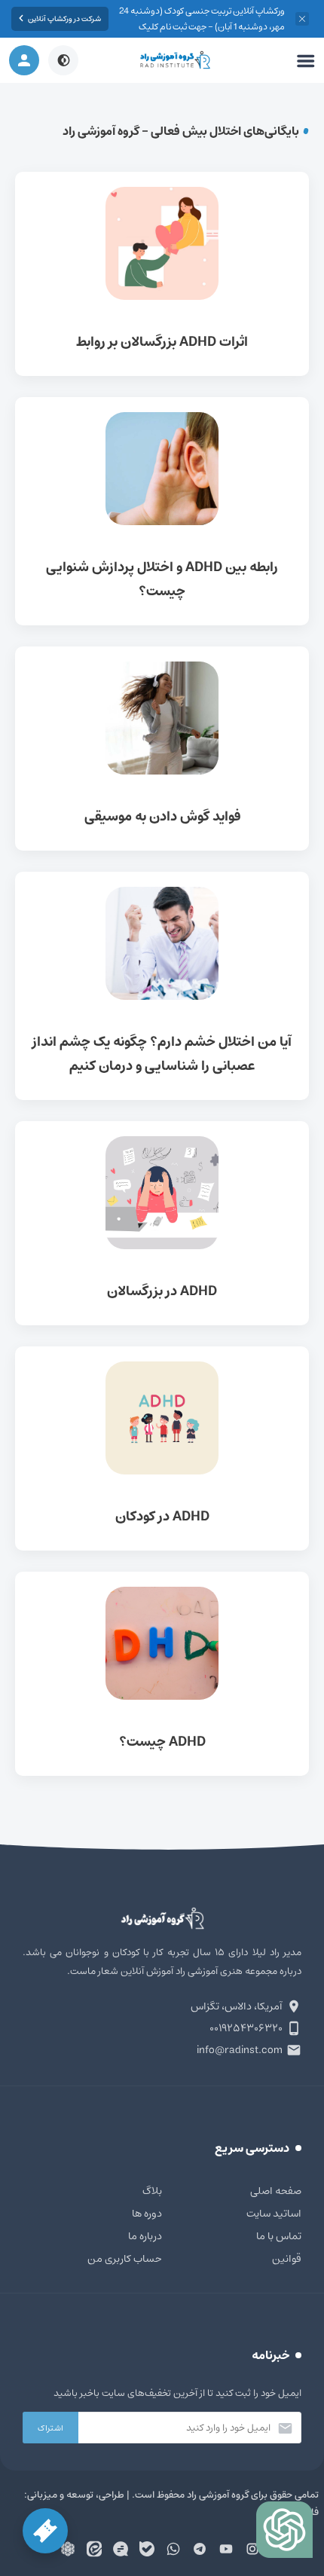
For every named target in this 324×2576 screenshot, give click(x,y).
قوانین (287, 2259)
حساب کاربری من (125, 2259)
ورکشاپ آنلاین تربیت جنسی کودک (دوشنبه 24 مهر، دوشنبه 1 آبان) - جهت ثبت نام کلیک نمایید (202, 27)
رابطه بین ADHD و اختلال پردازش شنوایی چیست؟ (162, 511)
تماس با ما (279, 2236)
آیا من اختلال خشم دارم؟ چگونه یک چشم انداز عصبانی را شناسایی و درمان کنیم (162, 986)
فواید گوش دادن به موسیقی (162, 749)
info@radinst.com (240, 2050)
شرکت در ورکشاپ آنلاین (64, 19)
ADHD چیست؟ (162, 1674)
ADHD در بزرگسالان (162, 1223)
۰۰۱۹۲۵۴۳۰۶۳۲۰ (246, 2028)
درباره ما (145, 2236)
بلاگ (152, 2191)
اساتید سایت (274, 2214)
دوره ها (147, 2214)
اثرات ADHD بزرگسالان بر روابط (162, 274)
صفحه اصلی (276, 2191)
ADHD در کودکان (162, 1448)
